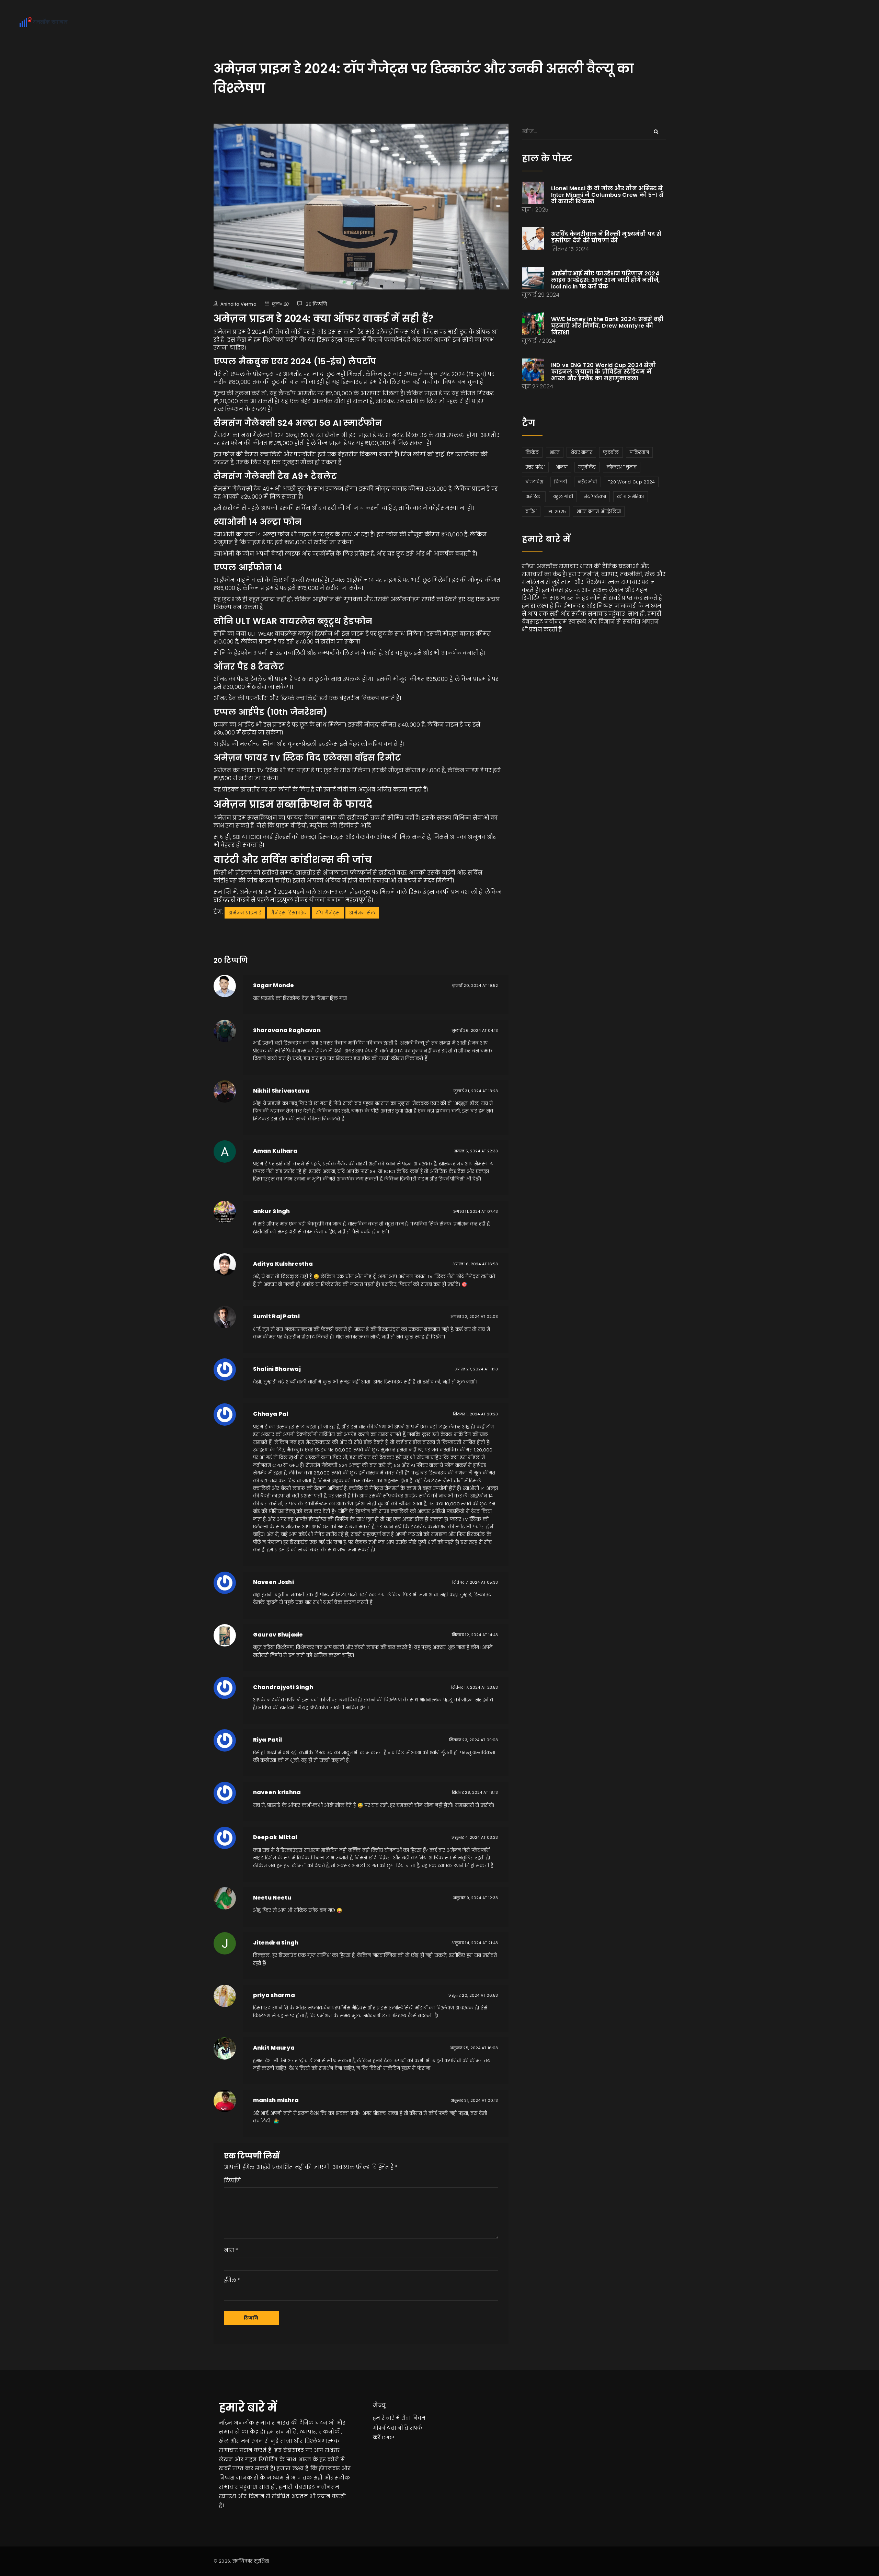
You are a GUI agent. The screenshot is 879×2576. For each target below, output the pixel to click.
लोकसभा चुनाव (622, 467)
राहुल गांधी (563, 497)
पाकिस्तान (639, 452)
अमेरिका (534, 497)
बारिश (531, 511)
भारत (555, 452)
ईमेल (230, 2280)
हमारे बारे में (386, 2418)
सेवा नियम (413, 2418)
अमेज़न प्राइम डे (245, 913)
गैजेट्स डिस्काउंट (288, 913)
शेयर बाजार (581, 452)
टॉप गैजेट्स (328, 913)
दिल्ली (561, 482)
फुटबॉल (611, 452)
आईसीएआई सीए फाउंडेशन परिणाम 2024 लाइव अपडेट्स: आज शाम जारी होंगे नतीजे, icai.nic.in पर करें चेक (606, 280)
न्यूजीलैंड (587, 467)
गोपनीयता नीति (391, 2428)
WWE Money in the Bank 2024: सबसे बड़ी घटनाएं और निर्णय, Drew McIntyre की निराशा (607, 326)
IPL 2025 (557, 511)
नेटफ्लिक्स (595, 497)
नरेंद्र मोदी (587, 482)
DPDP (388, 2438)
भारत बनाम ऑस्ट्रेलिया (599, 511)
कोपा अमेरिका (631, 497)
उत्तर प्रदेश (535, 467)
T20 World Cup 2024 (631, 482)
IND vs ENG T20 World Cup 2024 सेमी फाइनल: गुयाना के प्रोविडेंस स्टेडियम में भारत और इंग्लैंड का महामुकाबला (604, 372)
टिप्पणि (232, 2181)
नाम (229, 2250)
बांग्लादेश (535, 482)
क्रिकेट (532, 452)
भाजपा (562, 467)
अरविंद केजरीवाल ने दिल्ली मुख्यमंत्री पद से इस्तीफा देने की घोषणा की (606, 237)
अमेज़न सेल (362, 913)
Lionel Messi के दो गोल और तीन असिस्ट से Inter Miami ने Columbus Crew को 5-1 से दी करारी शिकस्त (608, 195)
